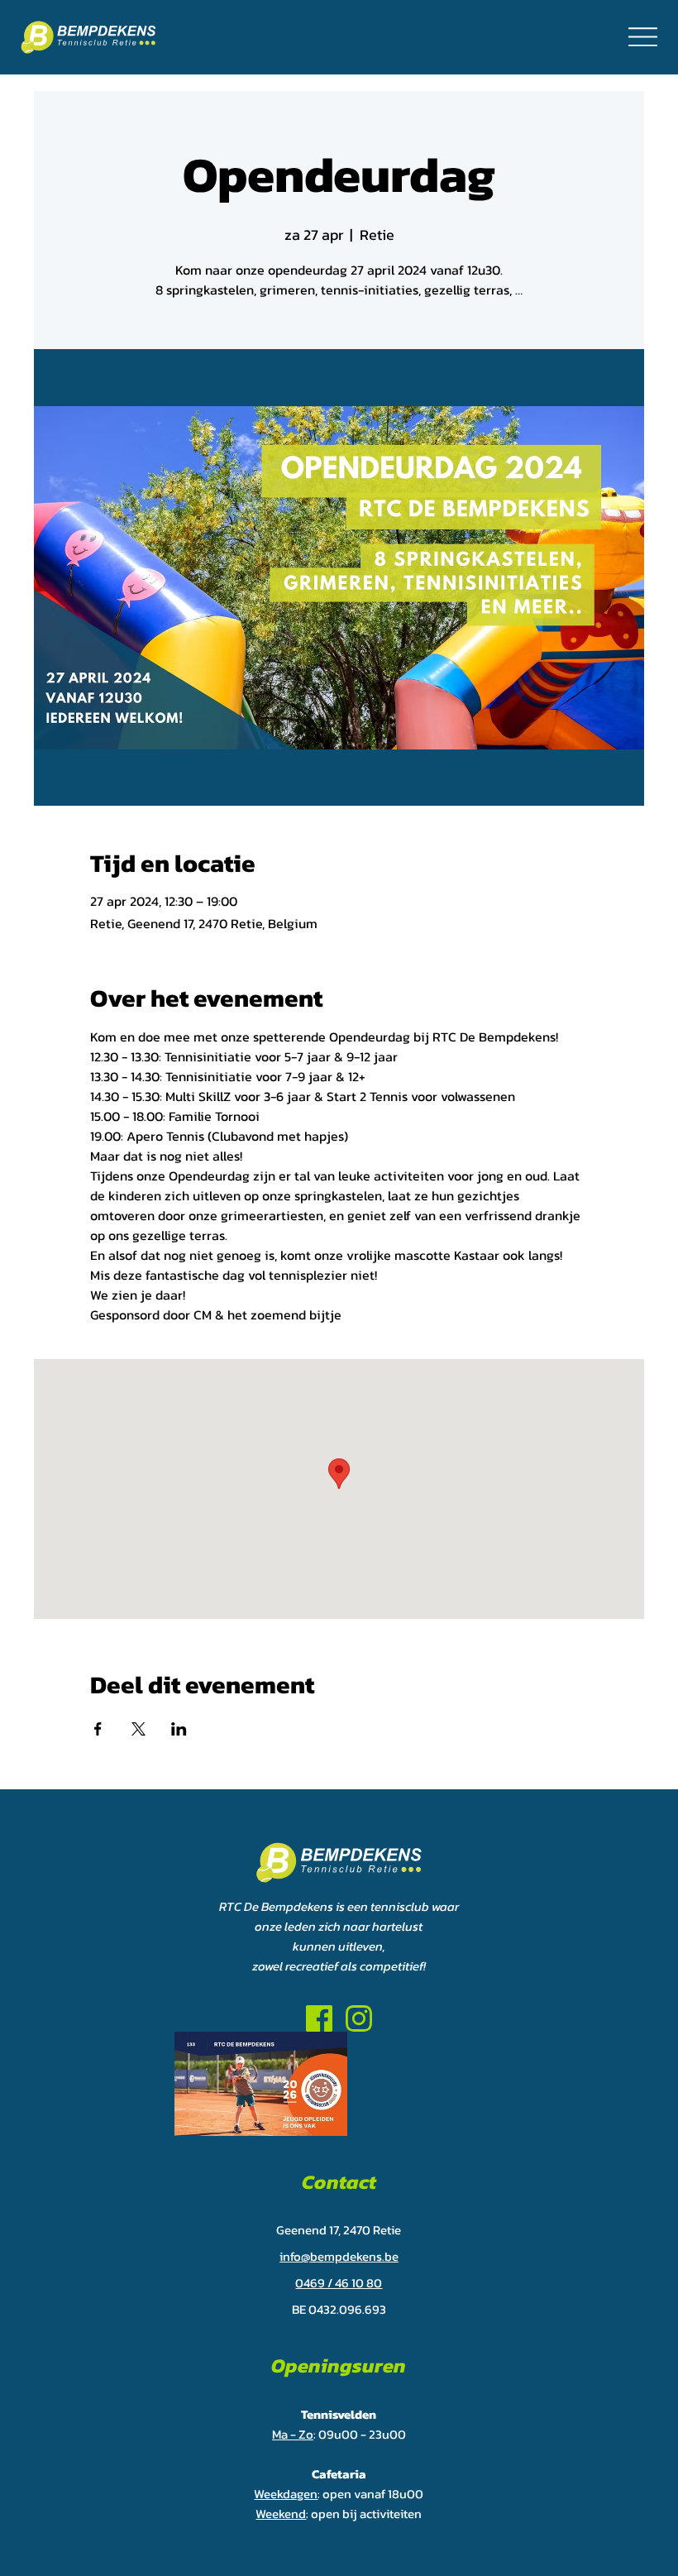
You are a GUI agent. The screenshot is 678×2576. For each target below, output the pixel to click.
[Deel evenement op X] (138, 1729)
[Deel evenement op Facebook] (98, 1729)
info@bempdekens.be (339, 2256)
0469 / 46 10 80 (339, 2283)
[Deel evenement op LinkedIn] (179, 1729)
